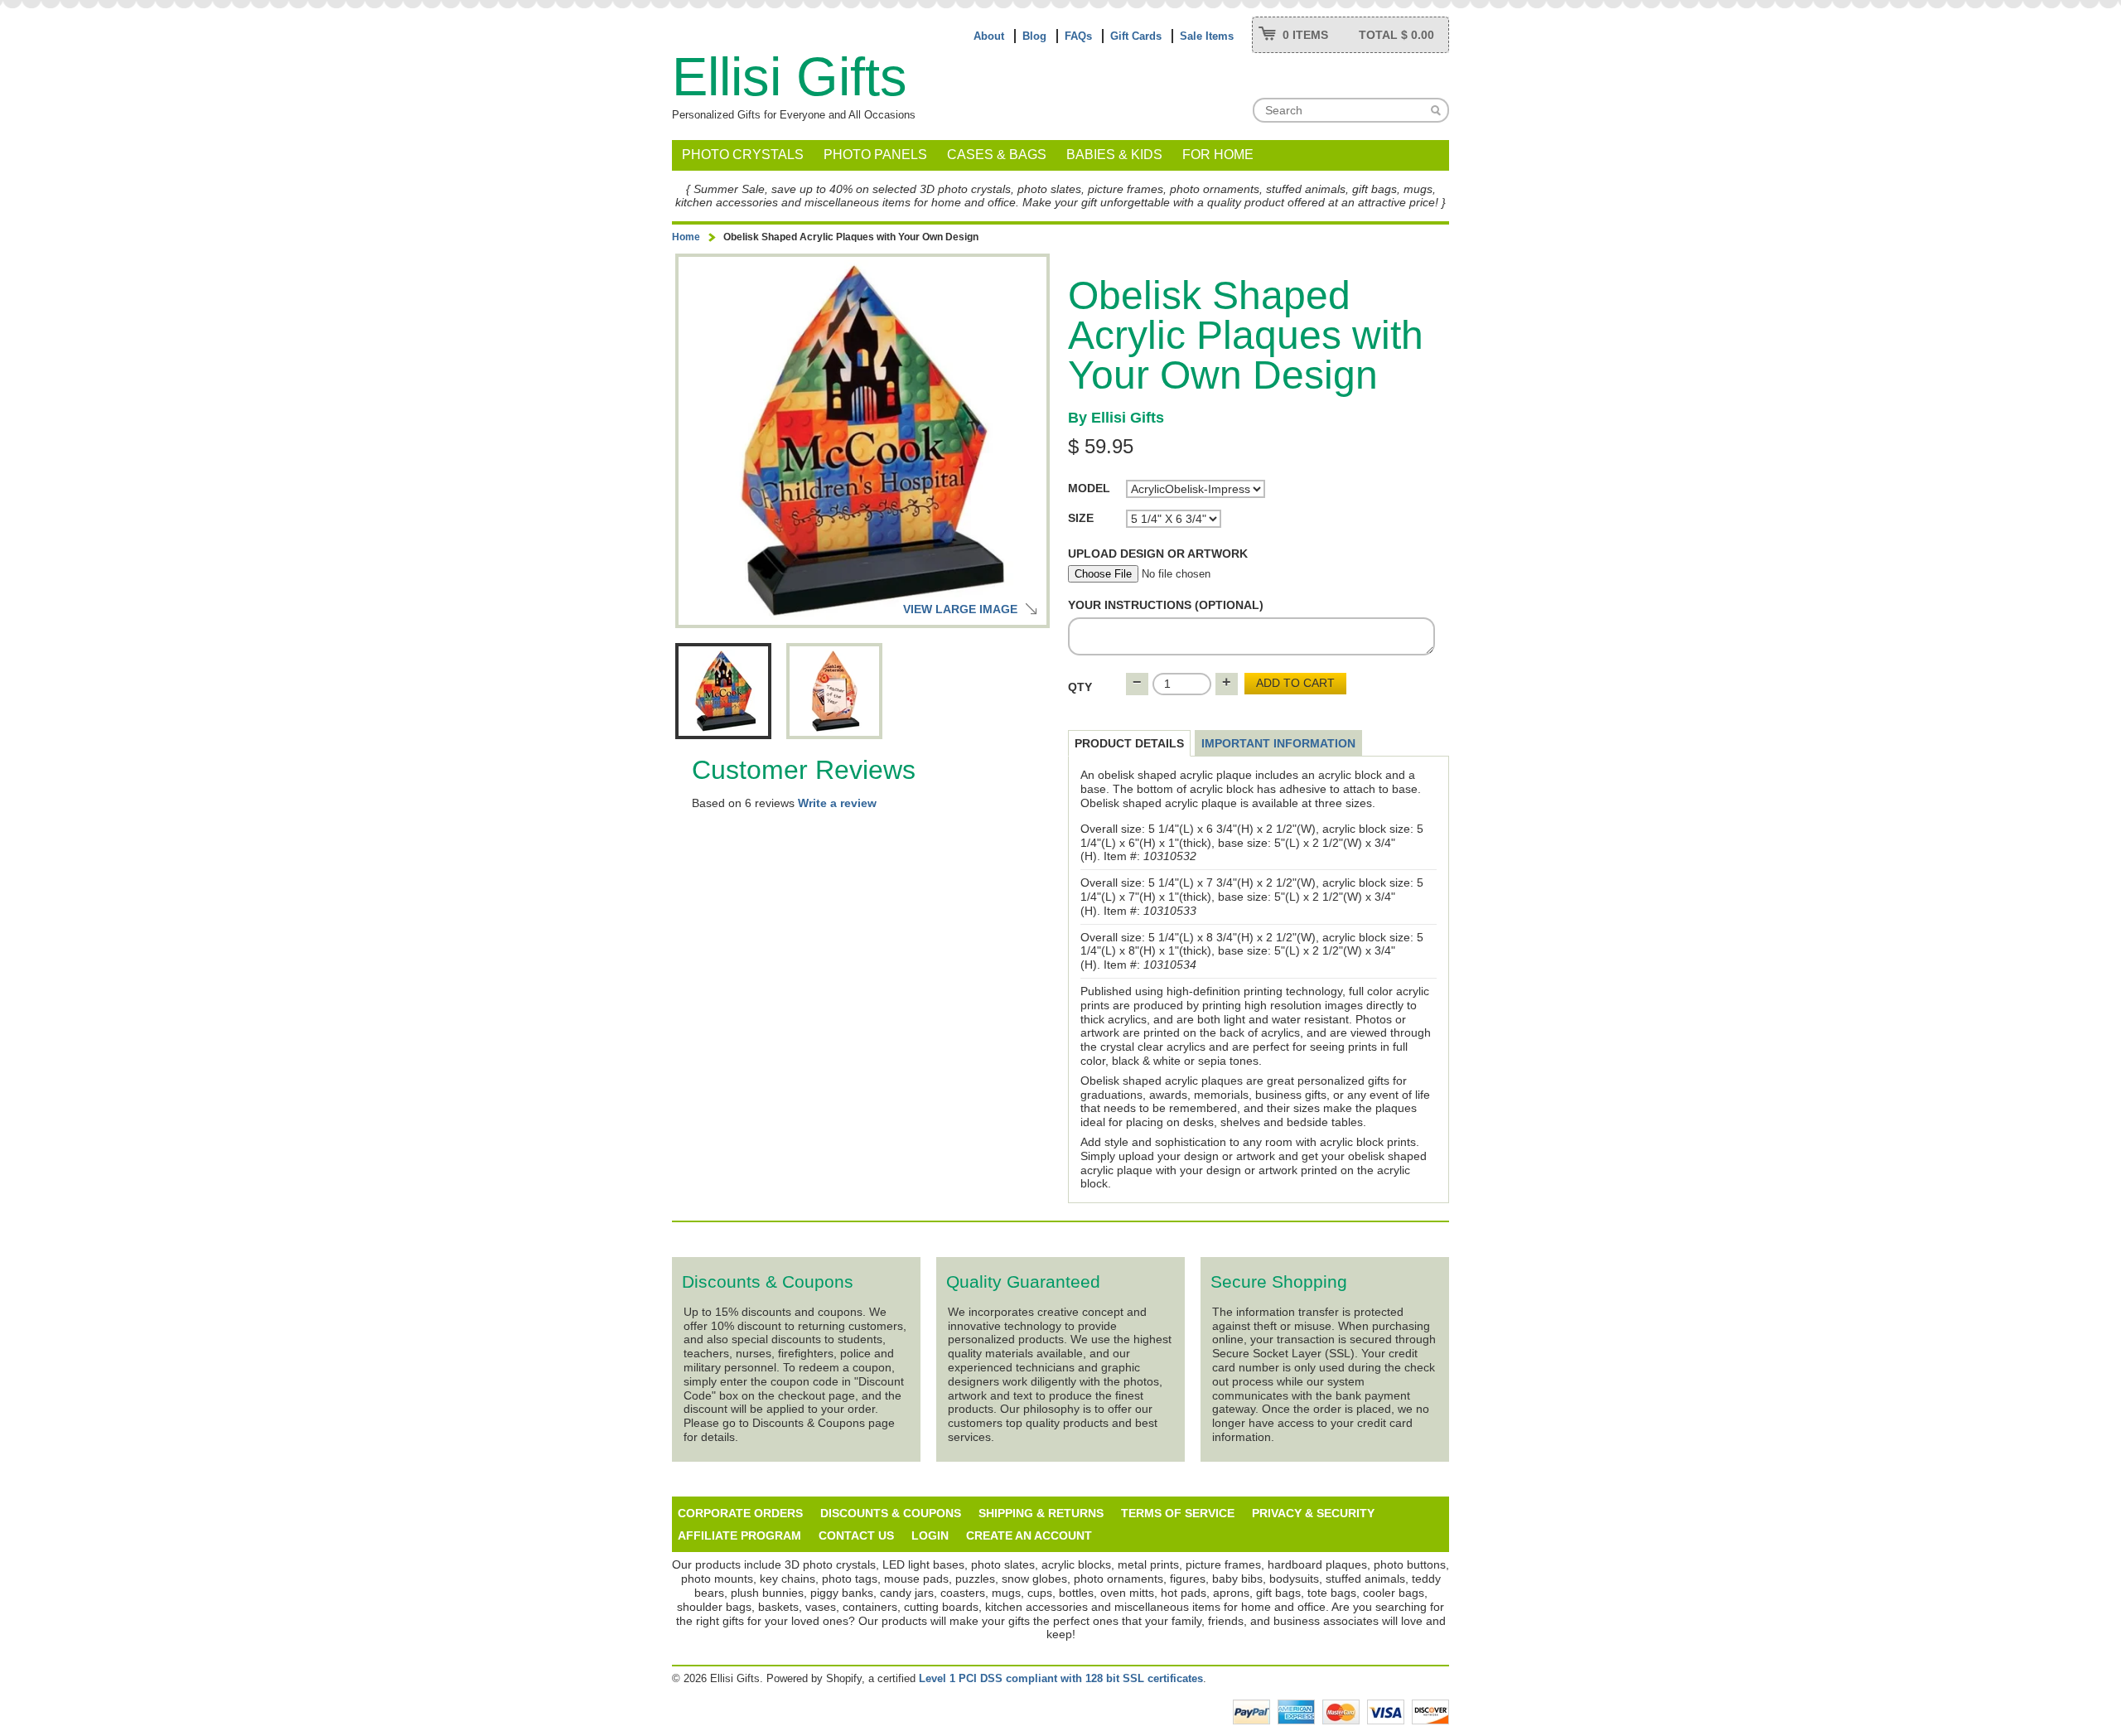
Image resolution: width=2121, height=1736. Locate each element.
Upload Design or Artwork (1158, 554)
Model (1089, 488)
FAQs (1078, 36)
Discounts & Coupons (891, 1513)
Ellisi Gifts (790, 77)
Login (930, 1535)
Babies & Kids (1114, 155)
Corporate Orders (740, 1513)
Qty (1080, 687)
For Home (1218, 155)
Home (686, 237)
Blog (1034, 36)
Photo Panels (875, 155)
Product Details (1129, 743)
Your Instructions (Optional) (1166, 605)
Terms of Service (1178, 1513)
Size (1081, 518)
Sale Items (1207, 36)
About (989, 36)
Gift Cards (1136, 36)
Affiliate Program (739, 1535)
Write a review (837, 803)
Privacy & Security (1313, 1513)
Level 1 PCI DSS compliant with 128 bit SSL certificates (1061, 1678)
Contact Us (856, 1535)
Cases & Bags (997, 155)
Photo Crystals (743, 155)
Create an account (1029, 1535)
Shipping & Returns (1041, 1513)
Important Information (1278, 743)
